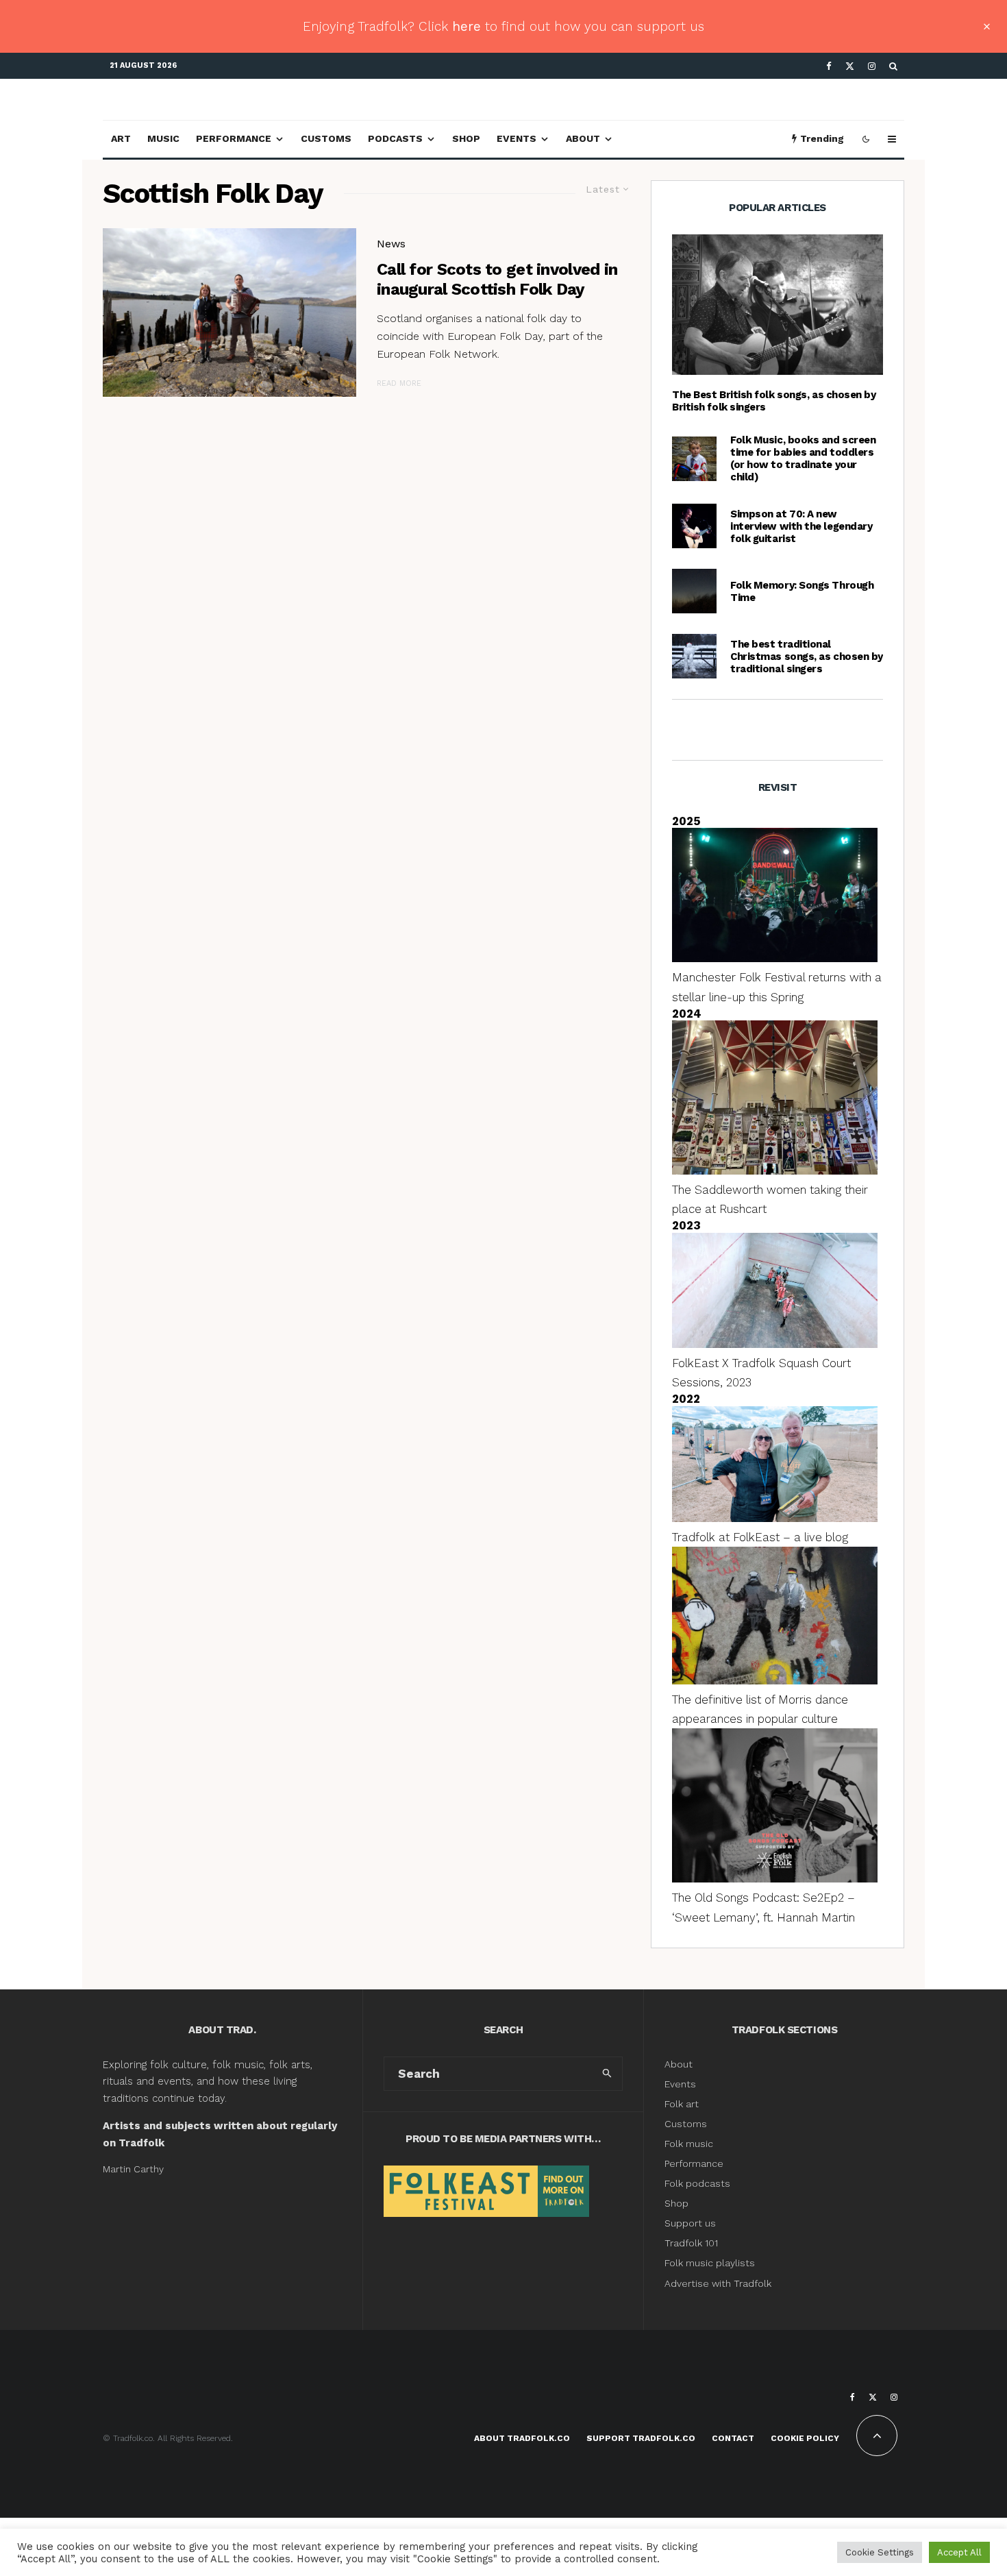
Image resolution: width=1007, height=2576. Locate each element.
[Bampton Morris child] (694, 459)
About (583, 138)
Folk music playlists (710, 2263)
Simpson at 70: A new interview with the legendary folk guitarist (801, 526)
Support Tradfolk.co (641, 2438)
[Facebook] (829, 66)
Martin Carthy (133, 2169)
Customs (326, 138)
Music (163, 138)
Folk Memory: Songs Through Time (802, 591)
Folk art (683, 2104)
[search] (607, 2074)
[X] (850, 66)
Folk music (689, 2144)
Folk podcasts (697, 2183)
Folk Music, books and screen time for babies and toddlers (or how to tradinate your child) (803, 458)
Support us (690, 2223)
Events (517, 138)
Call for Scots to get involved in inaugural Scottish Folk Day (497, 279)
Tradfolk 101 (691, 2243)
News (391, 244)
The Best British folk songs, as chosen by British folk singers (774, 401)
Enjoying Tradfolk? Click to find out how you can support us (503, 26)
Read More (399, 383)
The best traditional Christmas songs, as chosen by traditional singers (807, 657)
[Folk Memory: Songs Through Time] (694, 591)
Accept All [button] (959, 2552)
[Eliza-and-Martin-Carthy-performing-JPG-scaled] (778, 305)
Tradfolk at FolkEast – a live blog (760, 1537)
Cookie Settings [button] (880, 2552)
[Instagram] (872, 66)
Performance (234, 138)
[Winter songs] (694, 656)
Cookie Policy (805, 2438)
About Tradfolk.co (522, 2438)
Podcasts (395, 138)
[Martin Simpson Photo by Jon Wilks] (694, 526)
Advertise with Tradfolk (718, 2283)
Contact (733, 2438)
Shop (466, 138)
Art (121, 138)
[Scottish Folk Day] (229, 313)
